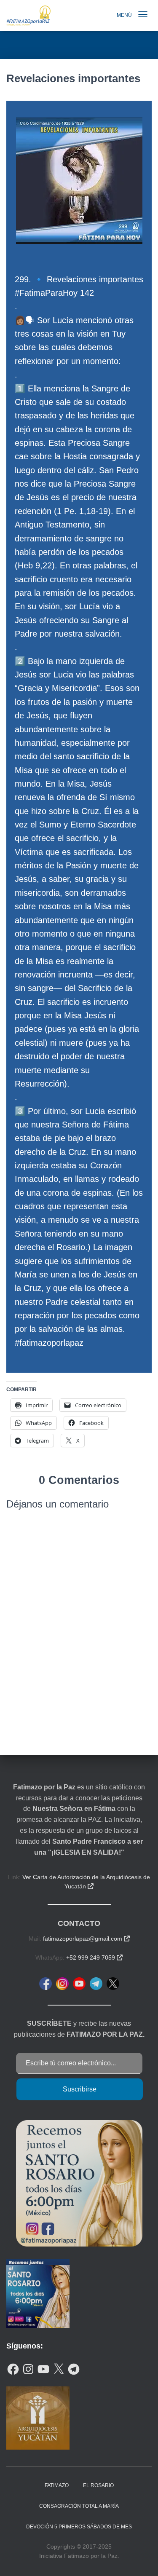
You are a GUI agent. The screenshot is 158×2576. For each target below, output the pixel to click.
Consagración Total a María (79, 2506)
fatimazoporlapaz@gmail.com (86, 1939)
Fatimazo (57, 2485)
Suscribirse (80, 2089)
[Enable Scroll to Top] (141, 2559)
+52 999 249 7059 (94, 1957)
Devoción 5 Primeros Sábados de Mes (79, 2527)
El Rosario (98, 2485)
